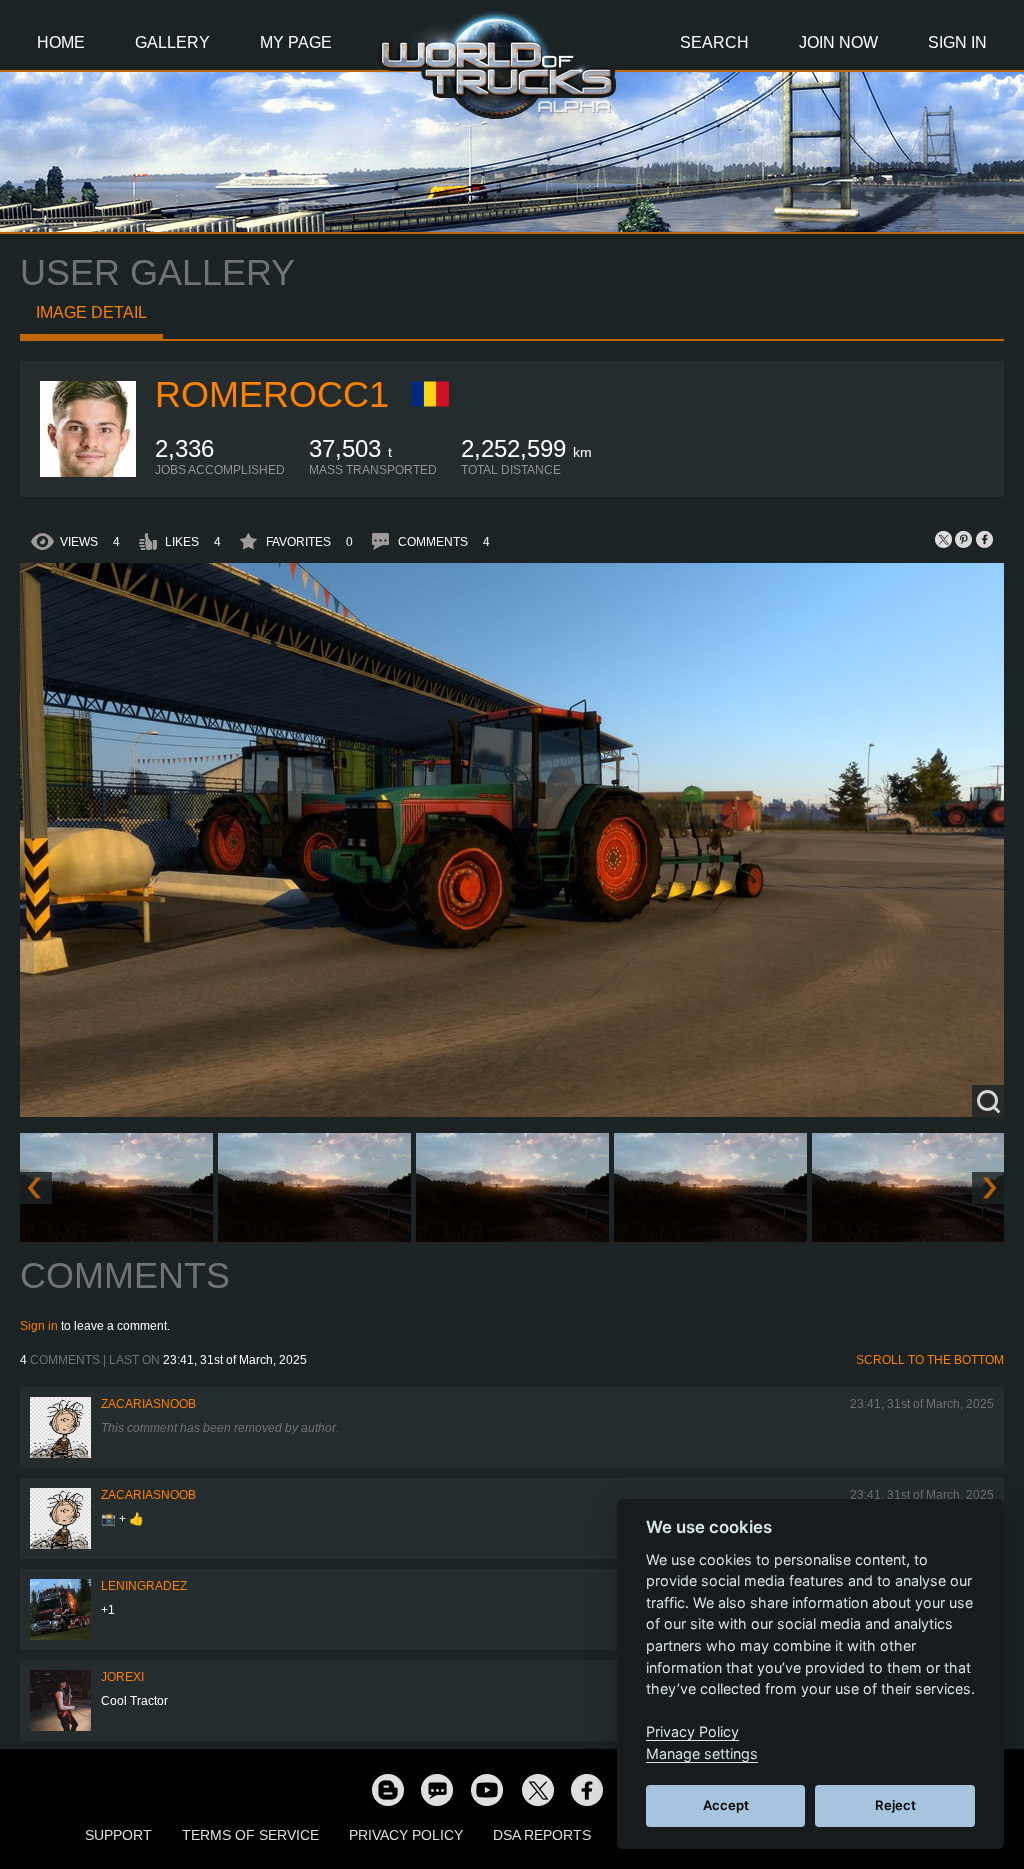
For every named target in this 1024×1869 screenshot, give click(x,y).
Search (714, 42)
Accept (726, 1805)
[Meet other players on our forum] (437, 1789)
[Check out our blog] (387, 1789)
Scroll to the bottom (930, 1360)
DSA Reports (542, 1835)
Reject (895, 1805)
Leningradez (144, 1586)
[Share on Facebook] (984, 539)
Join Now (838, 42)
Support (118, 1835)
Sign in (39, 1326)
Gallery (172, 42)
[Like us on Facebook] (587, 1789)
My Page (296, 42)
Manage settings (702, 1753)
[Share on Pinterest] (964, 539)
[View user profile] (88, 473)
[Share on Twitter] (944, 539)
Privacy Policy (406, 1835)
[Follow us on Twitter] (537, 1789)
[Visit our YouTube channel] (487, 1789)
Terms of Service (250, 1835)
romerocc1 (272, 394)
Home (61, 42)
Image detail (91, 312)
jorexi (122, 1677)
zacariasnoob (148, 1404)
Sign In (957, 42)
